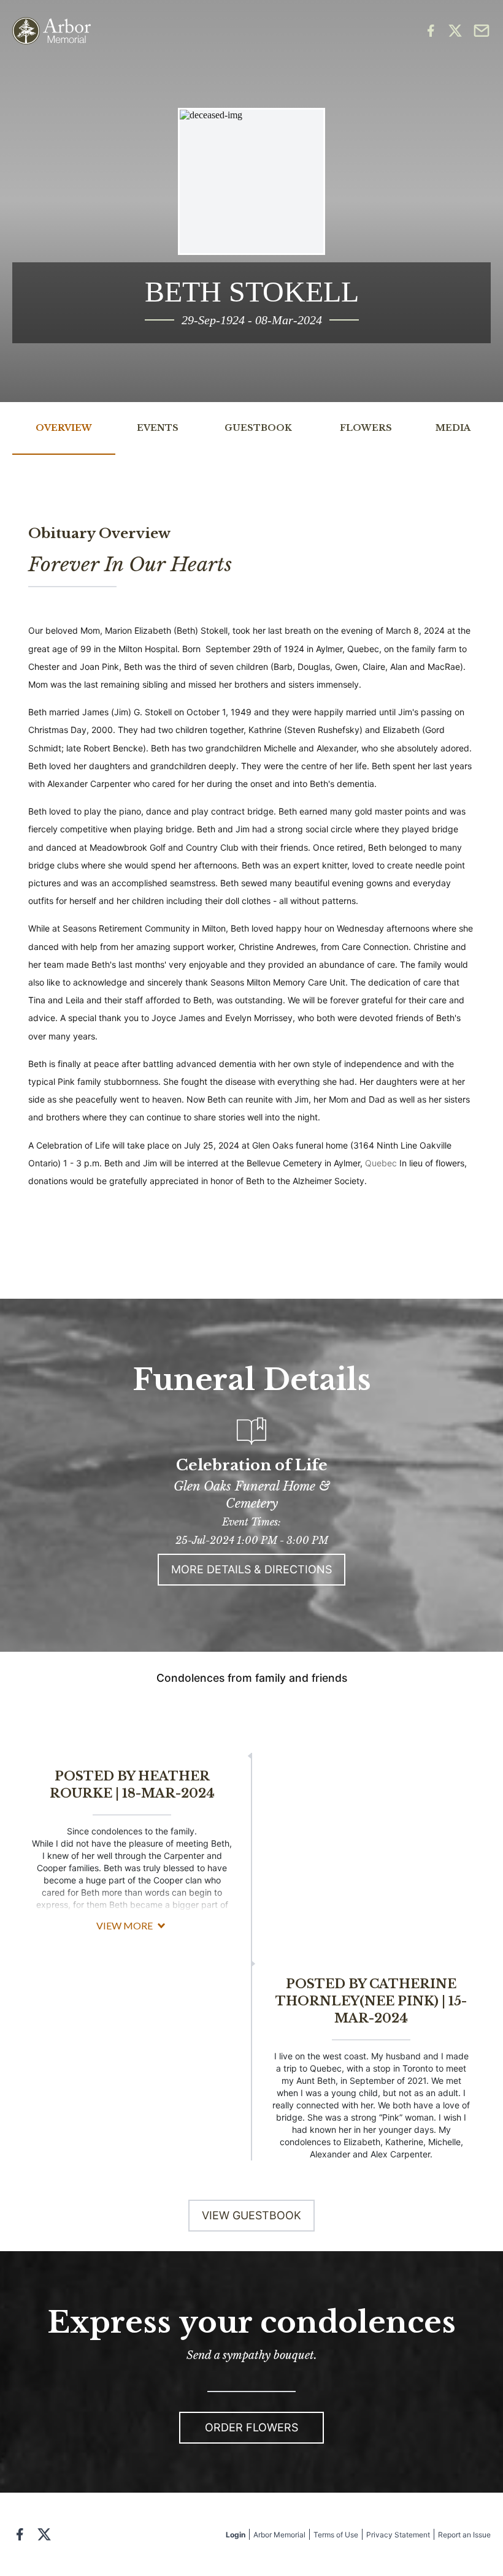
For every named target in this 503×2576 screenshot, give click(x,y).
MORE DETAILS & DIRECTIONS (251, 1569)
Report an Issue (464, 2535)
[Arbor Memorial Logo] (52, 31)
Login (236, 2535)
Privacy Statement (398, 2535)
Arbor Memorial (279, 2535)
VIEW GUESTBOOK (251, 2215)
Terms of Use (336, 2535)
